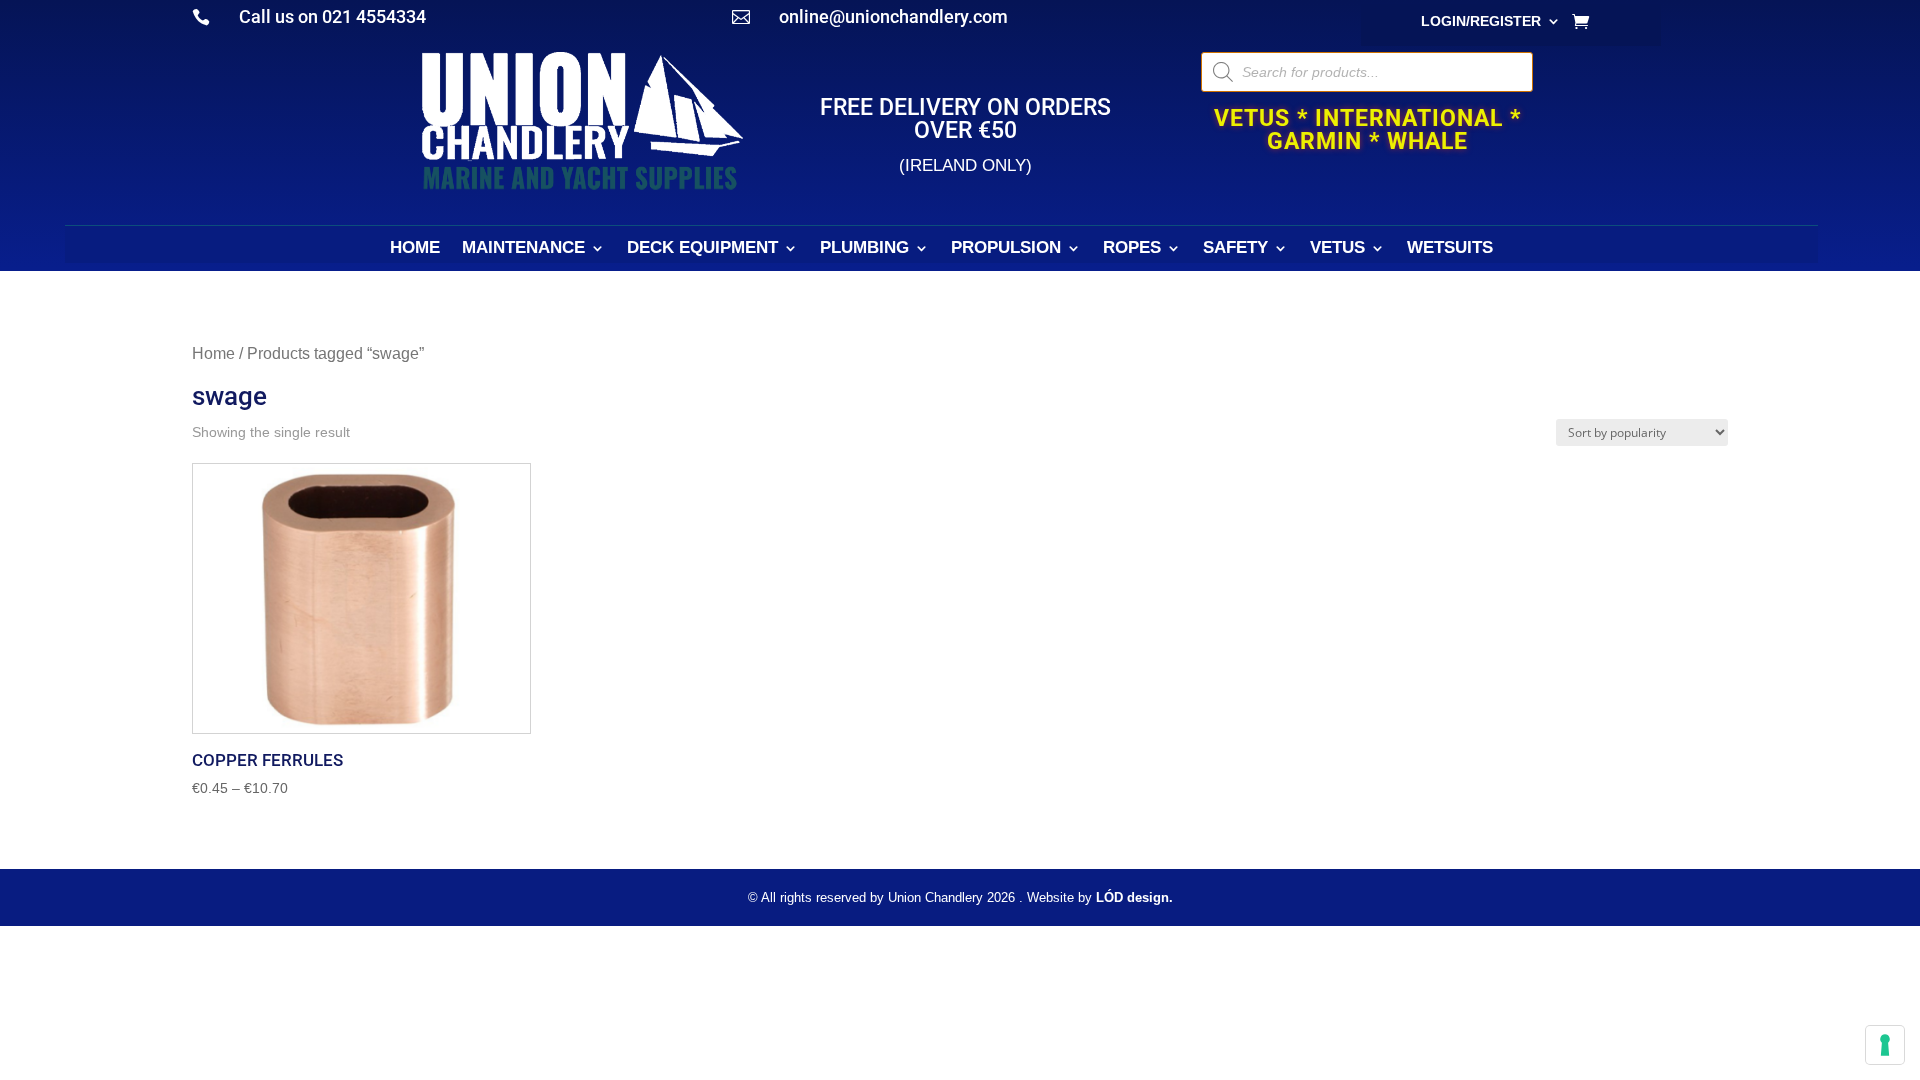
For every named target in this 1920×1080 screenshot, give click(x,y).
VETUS (1337, 249)
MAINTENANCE (523, 249)
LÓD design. (1134, 897)
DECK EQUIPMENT (702, 249)
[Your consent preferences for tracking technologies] (1885, 1045)
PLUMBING (864, 249)
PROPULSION (1006, 249)
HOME (415, 249)
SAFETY (1235, 249)
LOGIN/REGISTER (1481, 21)
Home (213, 353)
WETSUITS (1450, 249)
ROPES (1132, 249)
